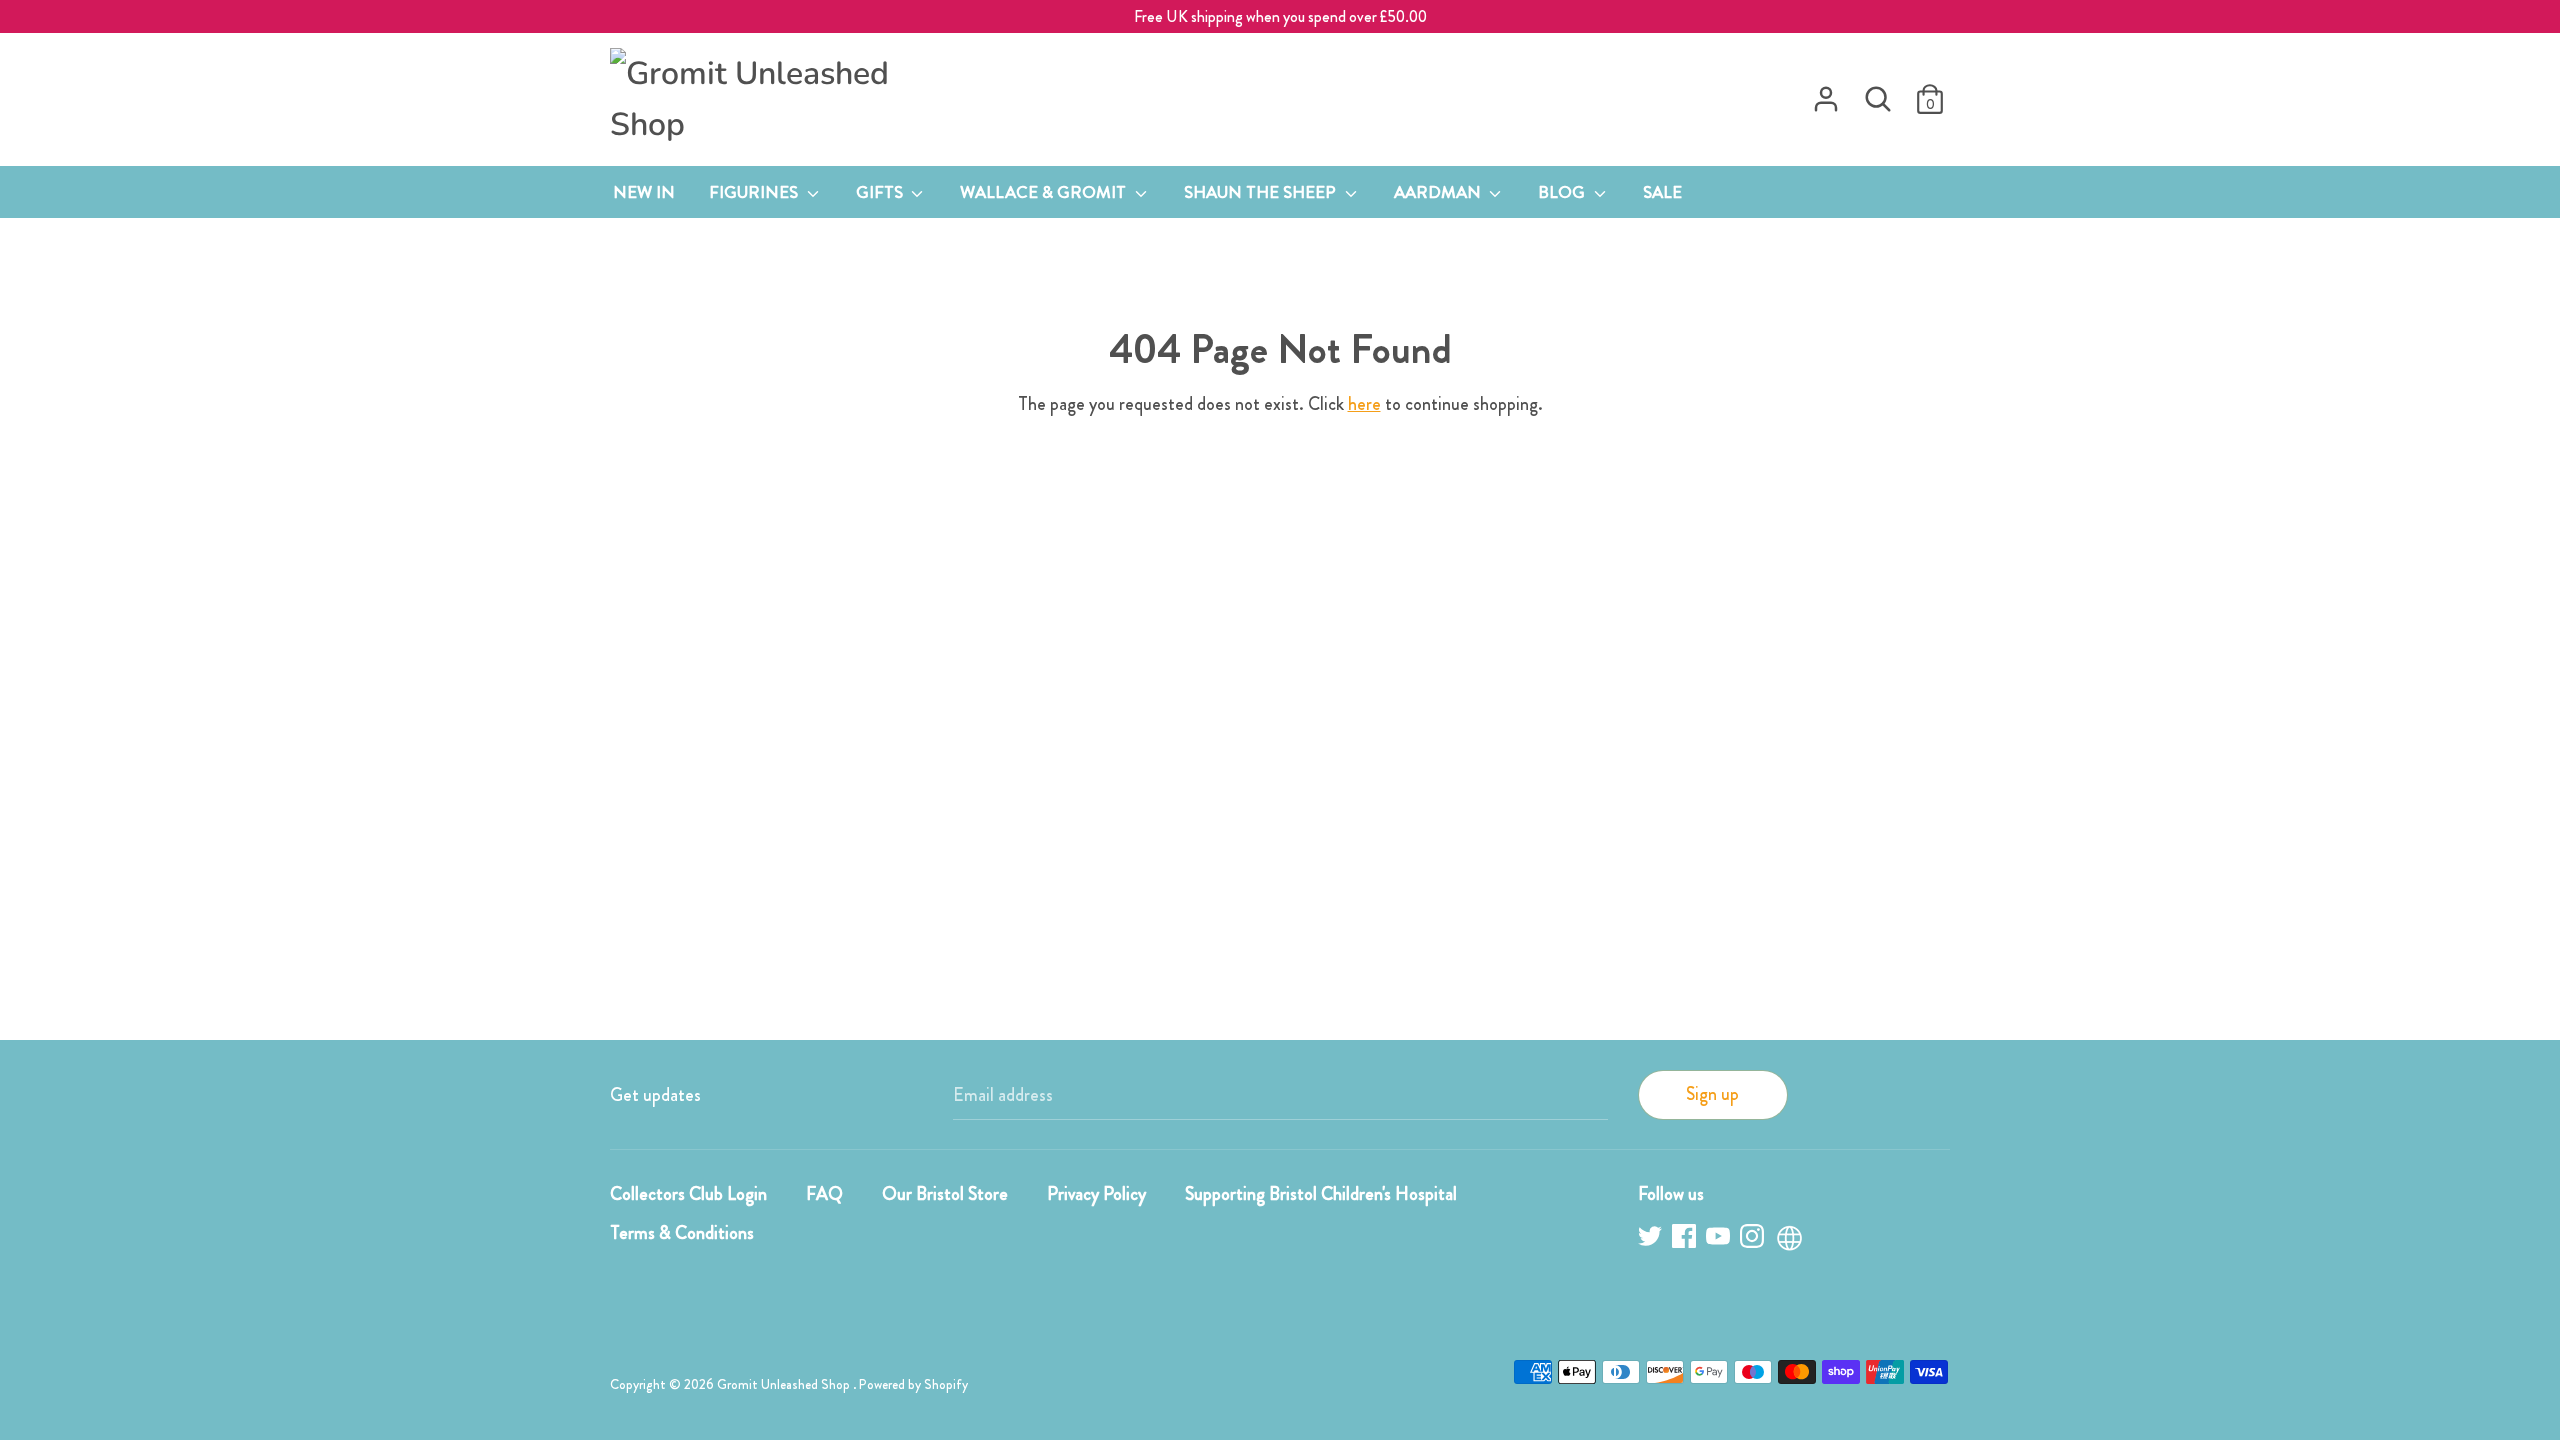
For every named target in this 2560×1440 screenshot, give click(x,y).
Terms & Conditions (682, 1233)
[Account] (1826, 93)
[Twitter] (1652, 1239)
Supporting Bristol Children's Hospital (1321, 1194)
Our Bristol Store (945, 1194)
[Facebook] (1686, 1239)
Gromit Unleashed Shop (785, 1384)
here (1364, 404)
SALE (1662, 192)
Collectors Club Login (688, 1194)
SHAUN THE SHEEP (1262, 192)
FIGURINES (755, 192)
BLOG (1563, 192)
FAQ (824, 1194)
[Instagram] (1754, 1239)
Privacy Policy (1096, 1194)
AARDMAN (1439, 192)
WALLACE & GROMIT (1045, 192)
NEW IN (644, 192)
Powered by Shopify (913, 1384)
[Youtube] (1720, 1239)
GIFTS (881, 192)
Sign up (1712, 1094)
